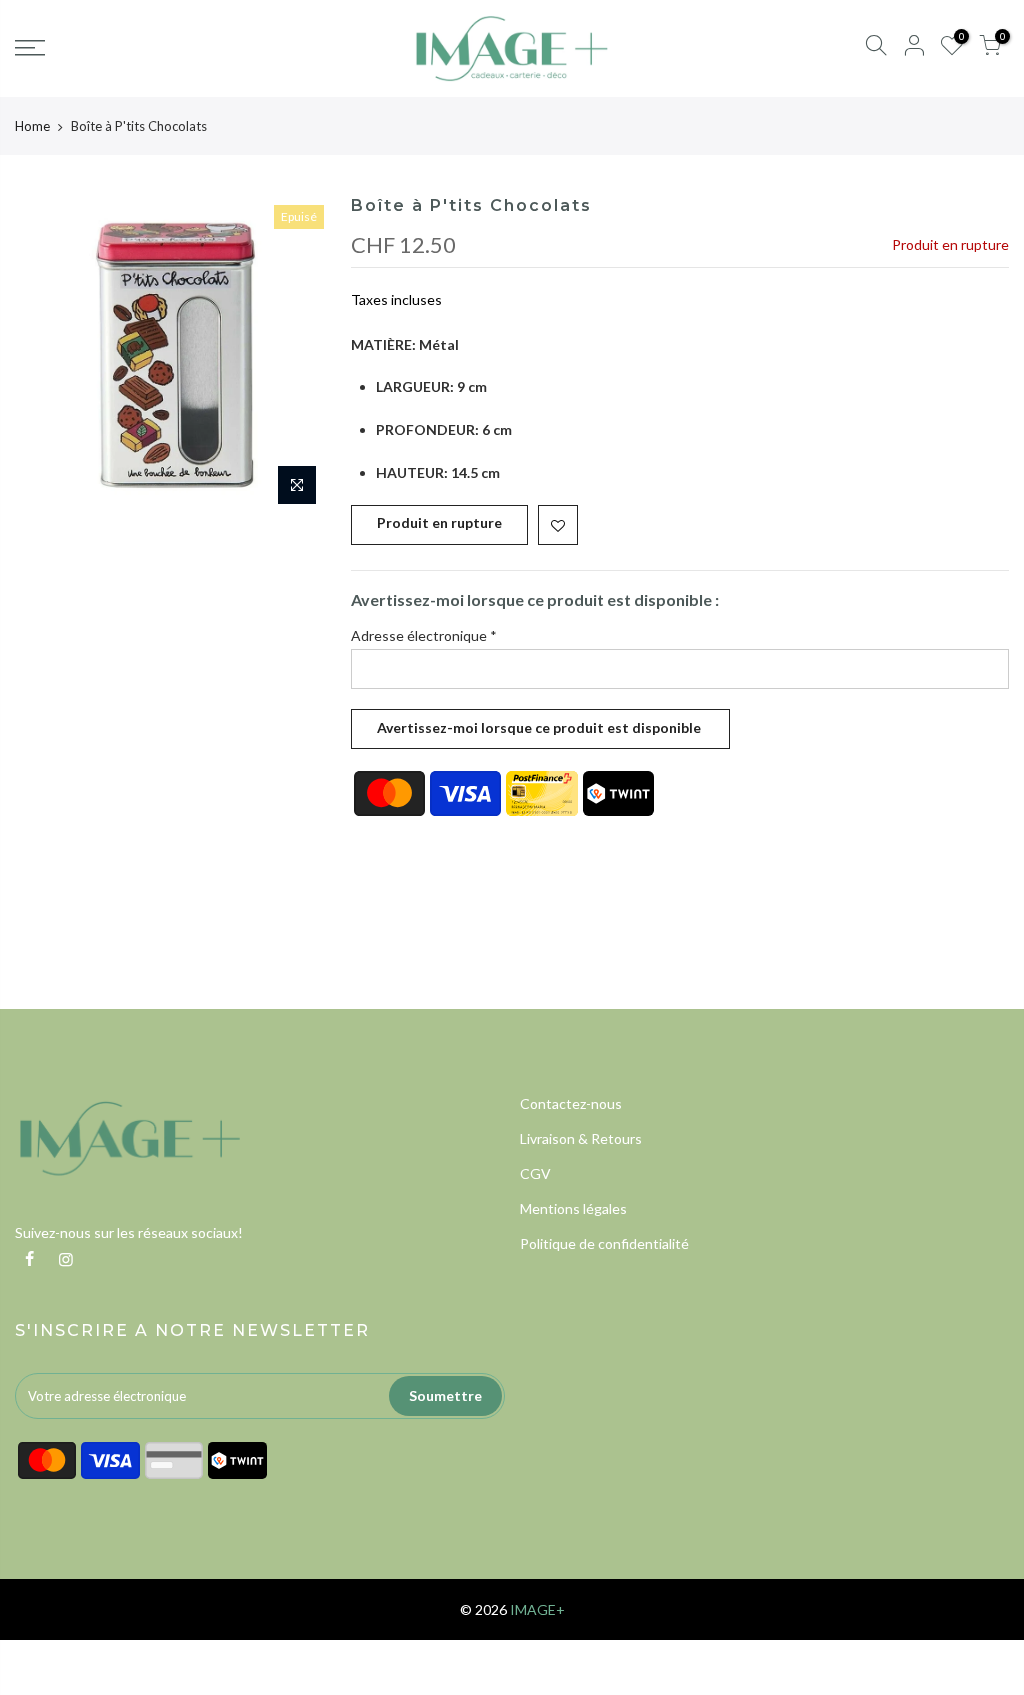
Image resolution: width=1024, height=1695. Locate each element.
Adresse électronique (424, 635)
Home (32, 126)
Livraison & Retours (581, 1138)
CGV (535, 1173)
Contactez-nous (571, 1103)
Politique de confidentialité (604, 1243)
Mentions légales (573, 1208)
